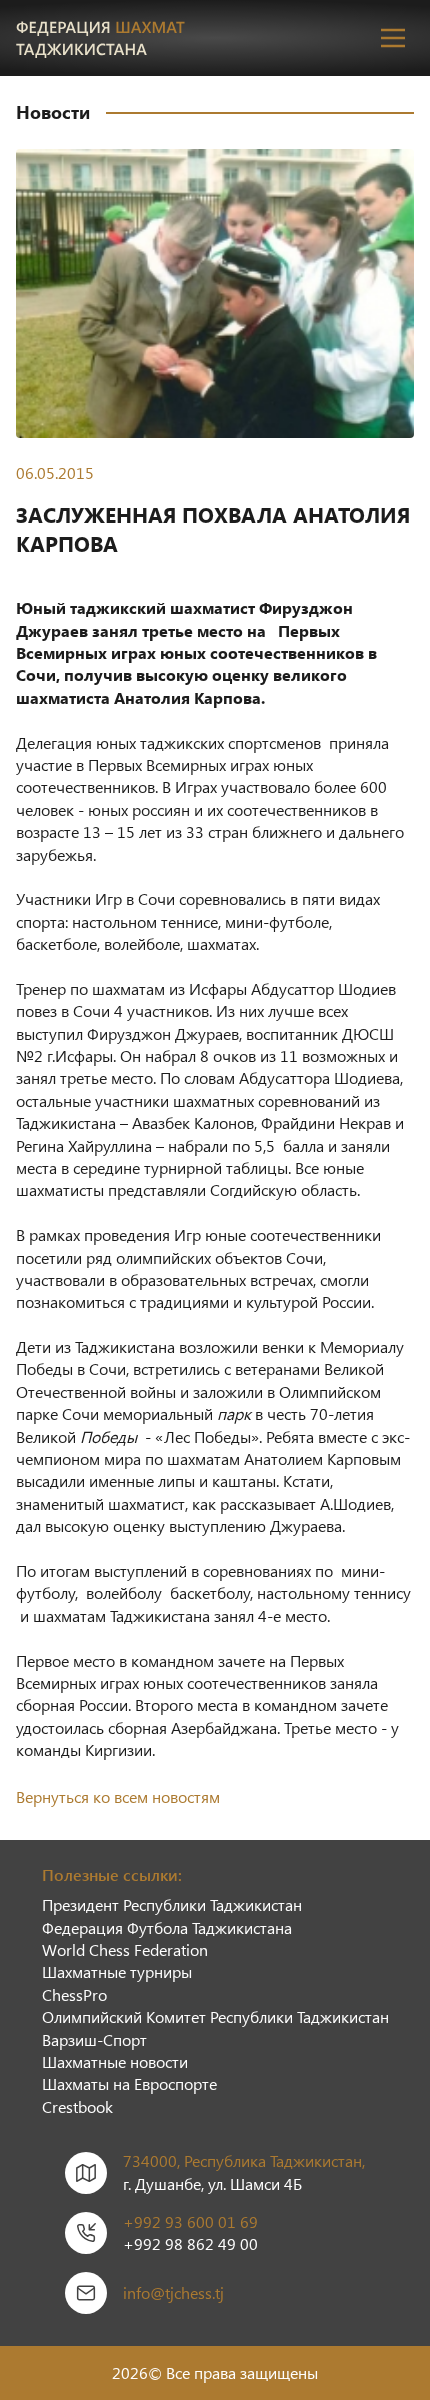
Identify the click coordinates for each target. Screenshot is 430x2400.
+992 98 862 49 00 (190, 2243)
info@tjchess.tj (173, 2292)
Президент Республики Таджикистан (172, 1904)
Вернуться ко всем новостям (118, 1796)
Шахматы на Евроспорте (129, 2083)
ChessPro (74, 1994)
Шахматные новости (115, 2061)
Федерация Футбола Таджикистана (167, 1927)
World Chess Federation (125, 1949)
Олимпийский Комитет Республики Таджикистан (215, 2016)
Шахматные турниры (117, 1971)
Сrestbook (77, 2106)
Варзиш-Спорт (94, 2039)
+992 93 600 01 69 (190, 2221)
